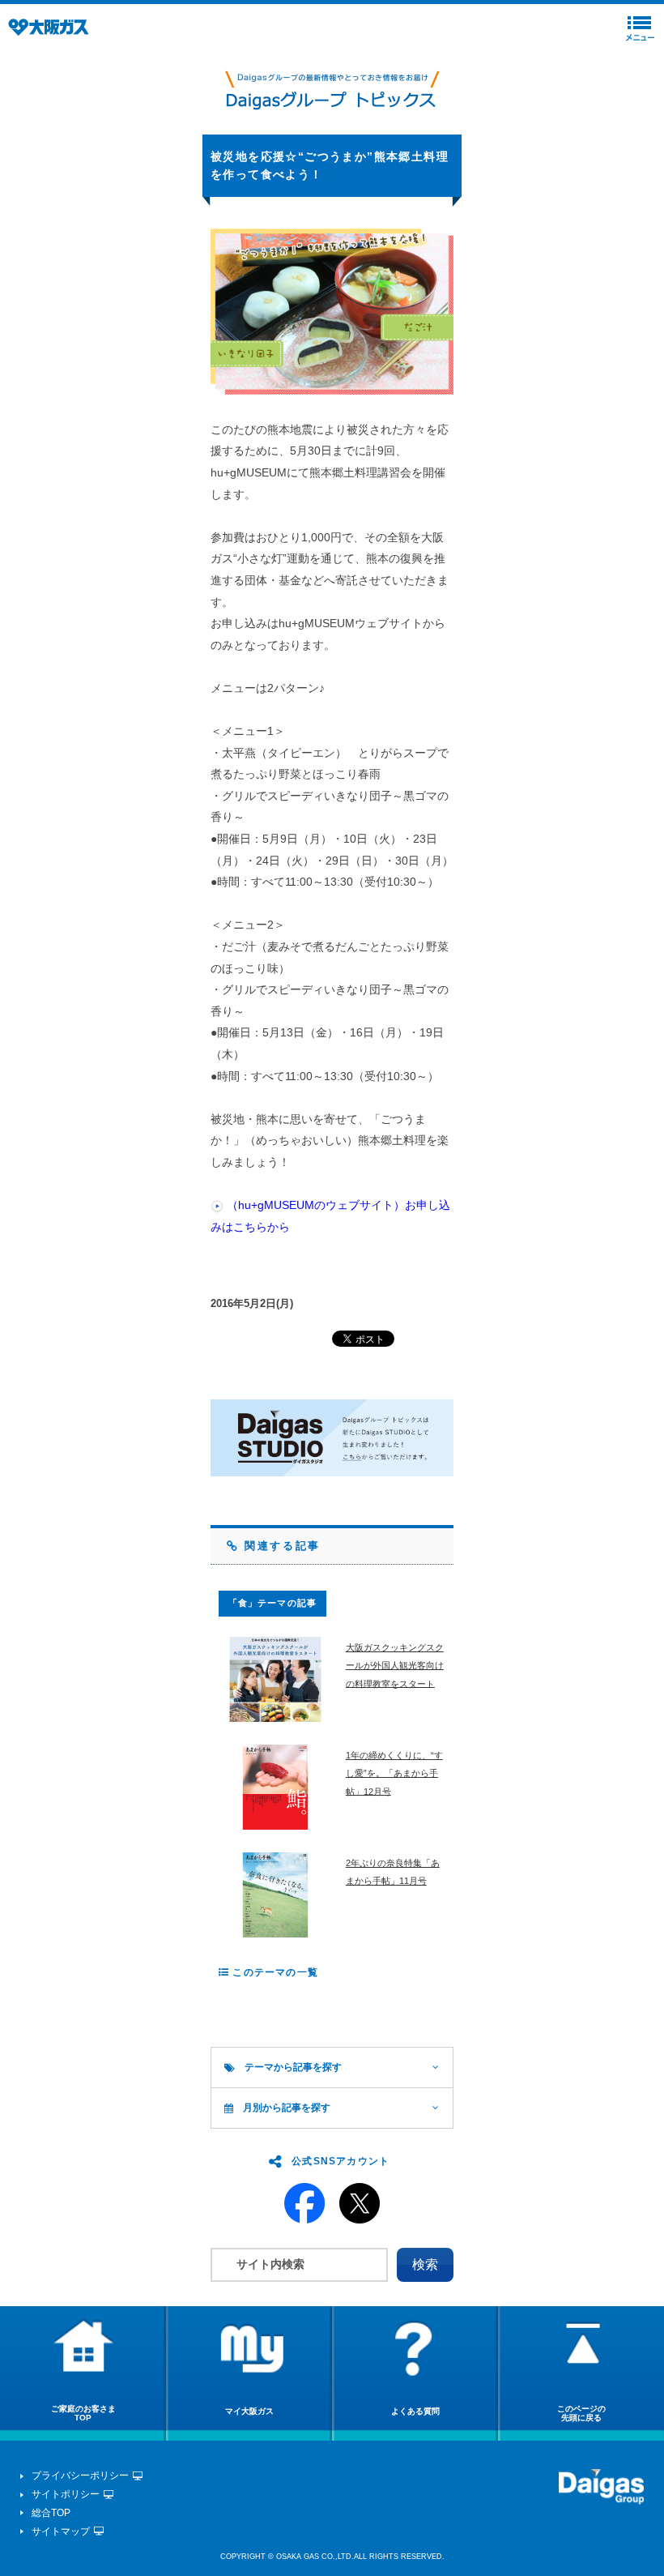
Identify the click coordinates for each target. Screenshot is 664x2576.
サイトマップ (61, 2531)
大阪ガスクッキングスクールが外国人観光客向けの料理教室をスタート (395, 1666)
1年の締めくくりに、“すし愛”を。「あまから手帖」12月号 (394, 1773)
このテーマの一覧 (274, 1972)
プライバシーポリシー (80, 2476)
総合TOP (51, 2513)
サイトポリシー (66, 2494)
